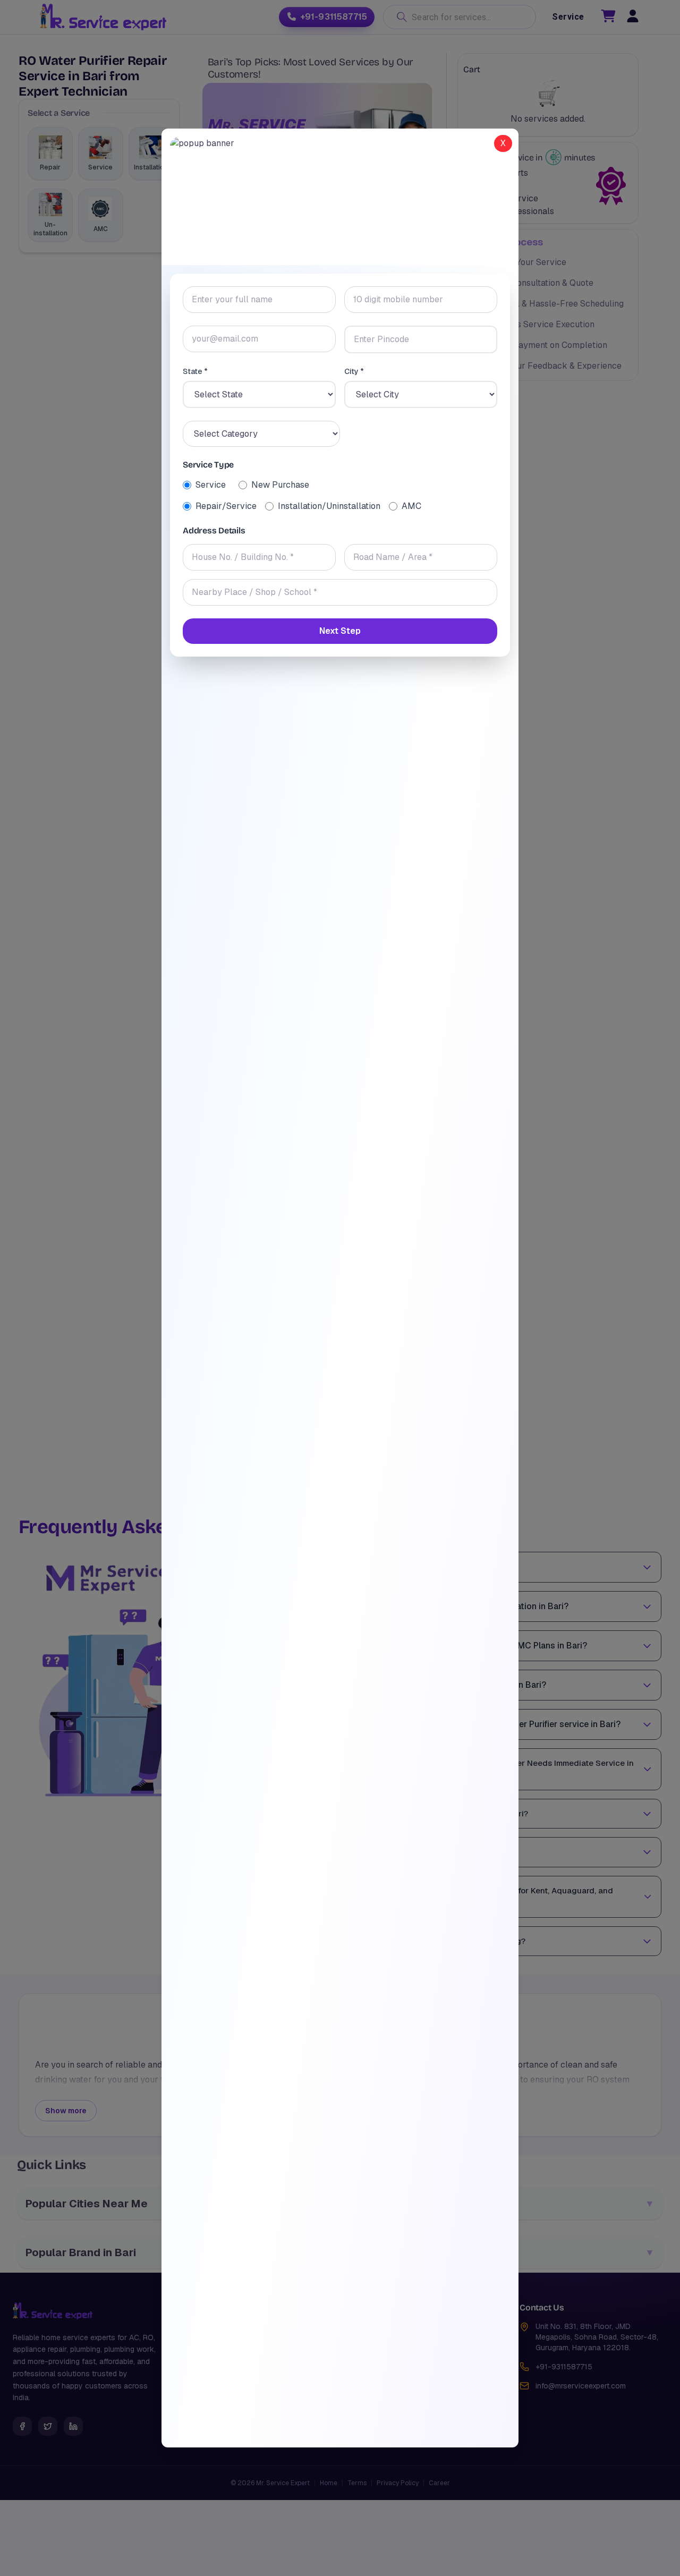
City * (354, 371)
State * (195, 371)
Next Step (340, 631)
